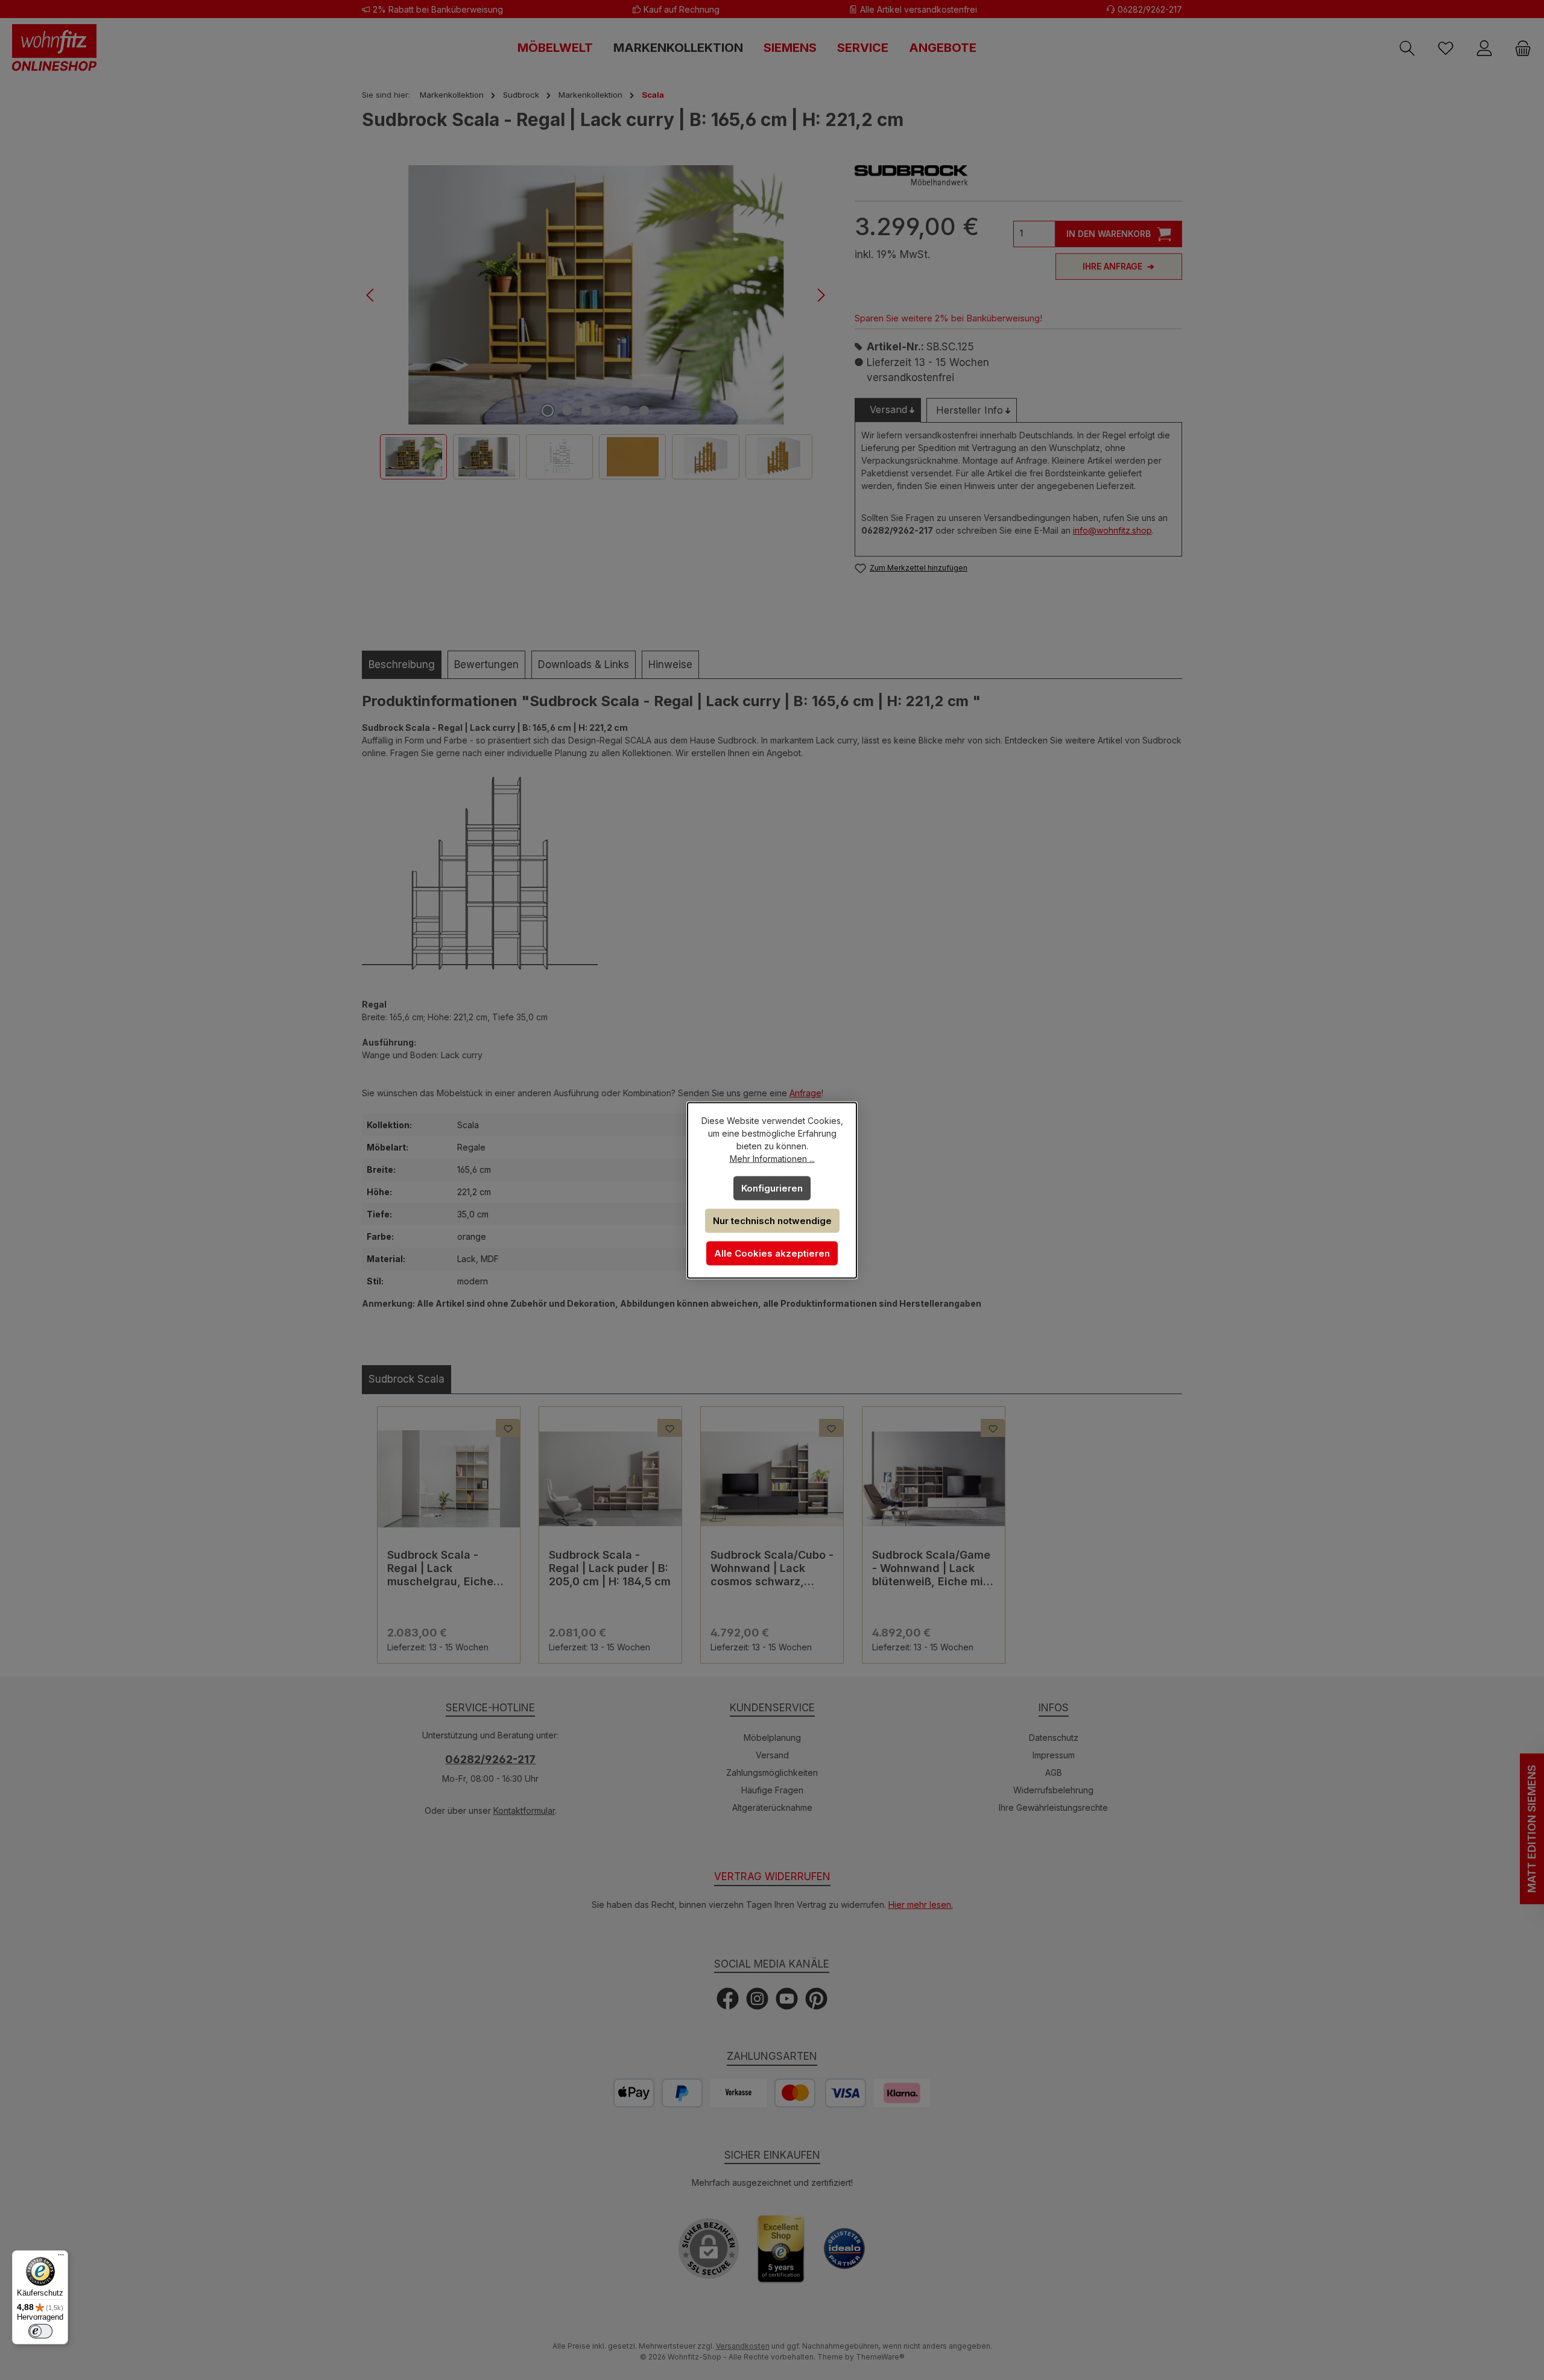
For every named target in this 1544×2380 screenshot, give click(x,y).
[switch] (40, 2331)
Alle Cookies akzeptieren (772, 1253)
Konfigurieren (772, 1188)
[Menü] (61, 2258)
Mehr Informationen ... (772, 1158)
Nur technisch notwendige (772, 1220)
